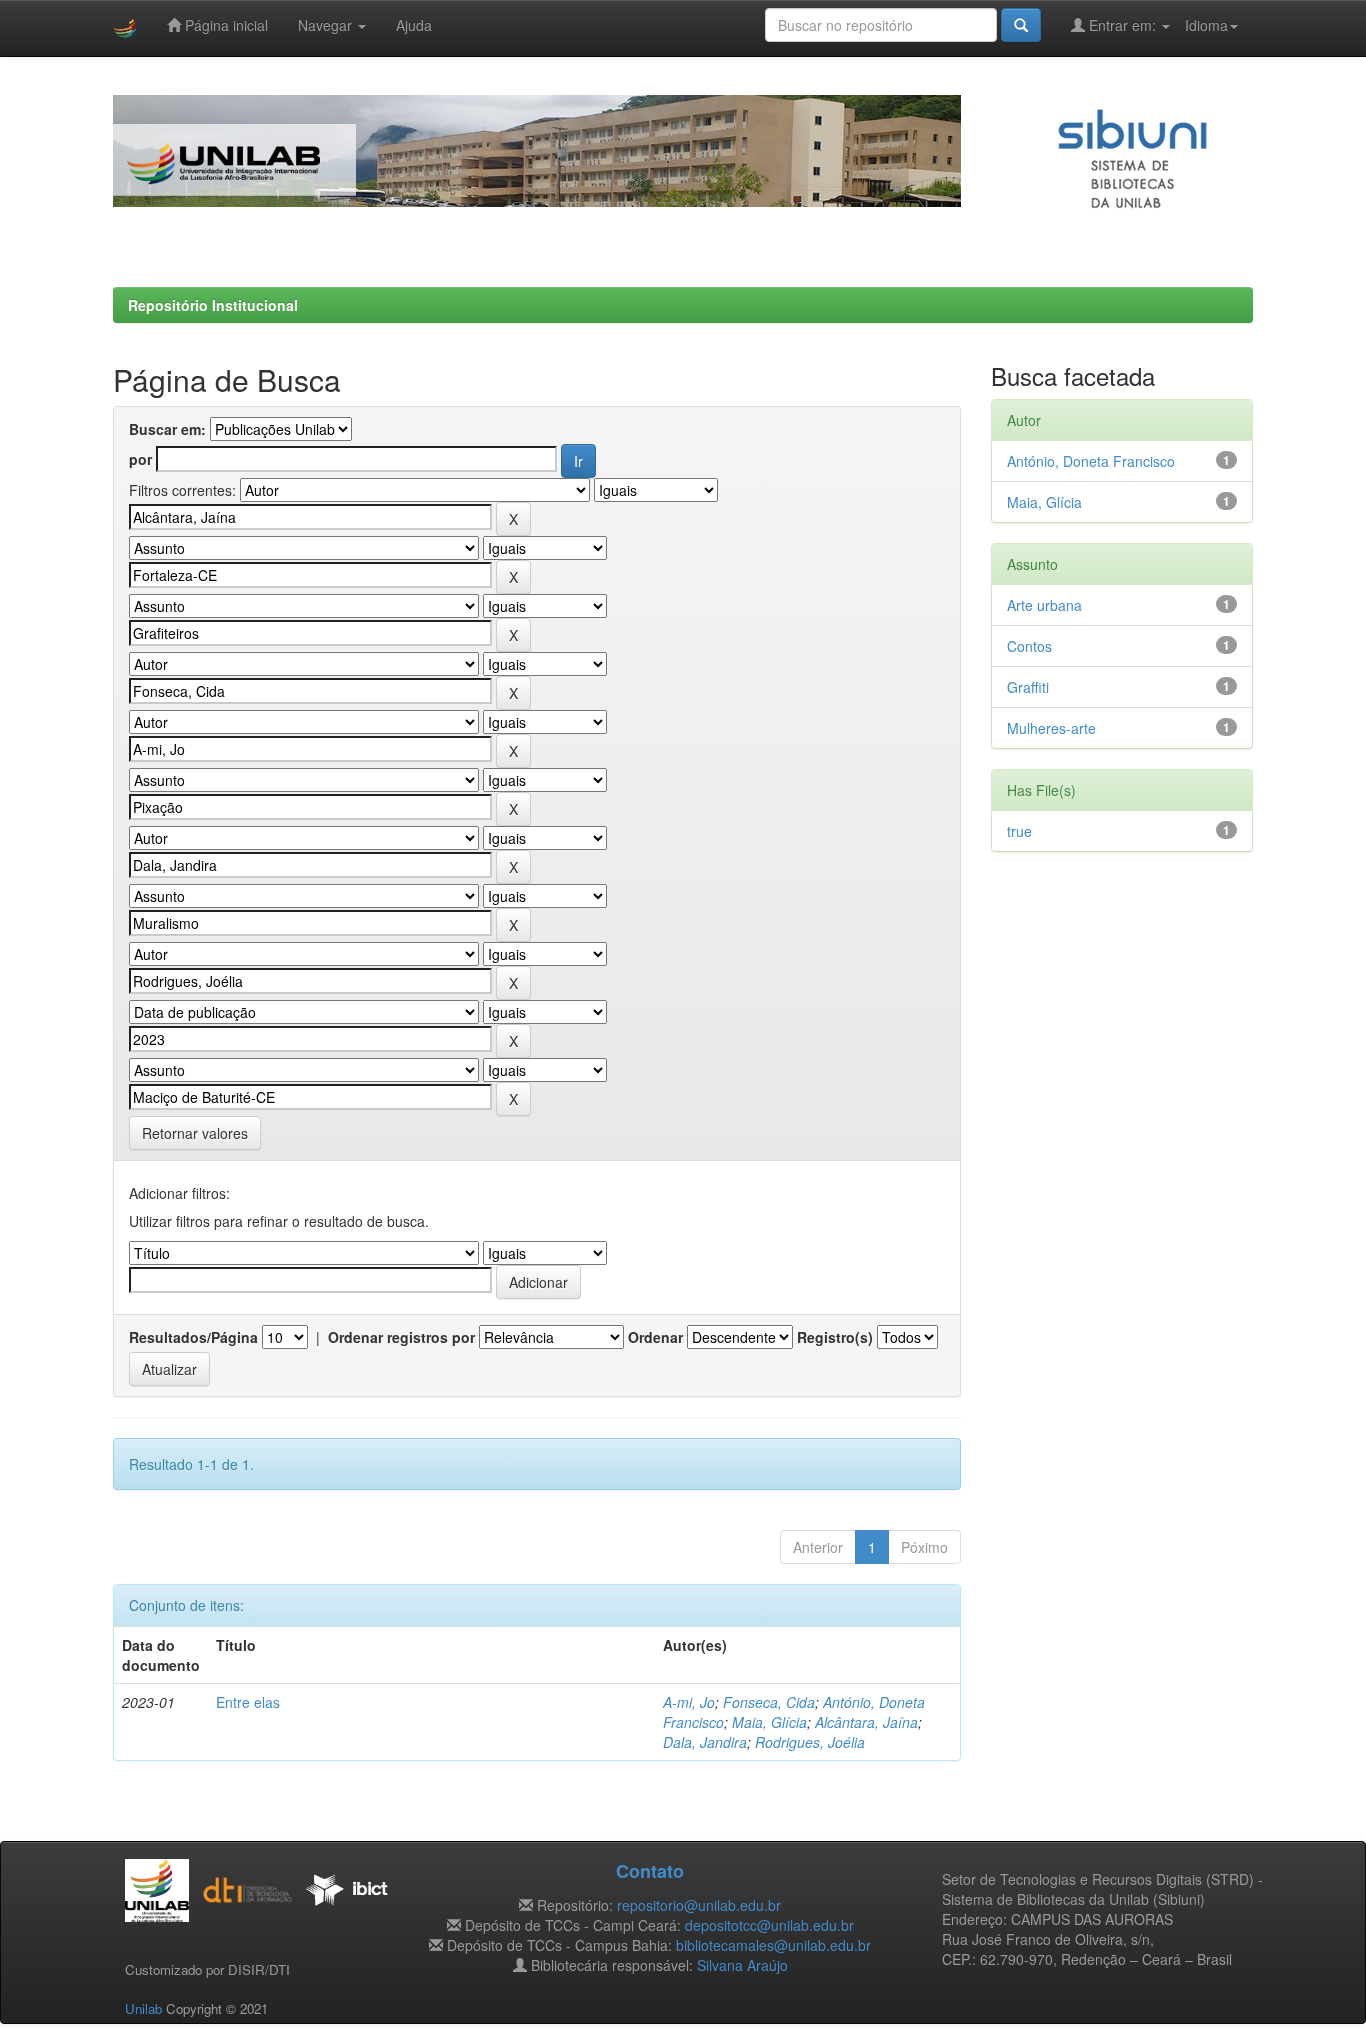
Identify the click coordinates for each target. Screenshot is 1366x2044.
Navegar (327, 25)
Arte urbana (1044, 605)
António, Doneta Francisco (1091, 461)
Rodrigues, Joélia (810, 1742)
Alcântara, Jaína (866, 1722)
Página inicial (224, 25)
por (140, 459)
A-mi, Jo (689, 1702)
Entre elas (248, 1702)
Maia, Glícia (769, 1722)
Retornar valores (195, 1133)
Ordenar (655, 1337)
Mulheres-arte (1051, 728)
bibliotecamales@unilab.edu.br (773, 1945)
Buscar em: (167, 429)
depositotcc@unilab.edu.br (769, 1925)
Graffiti (1028, 687)
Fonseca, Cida (769, 1702)
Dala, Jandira (705, 1742)
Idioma (1206, 25)
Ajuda (414, 25)
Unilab (143, 2008)
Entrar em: (1122, 25)
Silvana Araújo (742, 1965)
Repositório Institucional (213, 305)
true (1019, 831)
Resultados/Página (193, 1337)
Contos (1029, 646)
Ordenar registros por (401, 1337)
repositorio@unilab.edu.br (699, 1905)
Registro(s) (835, 1337)
